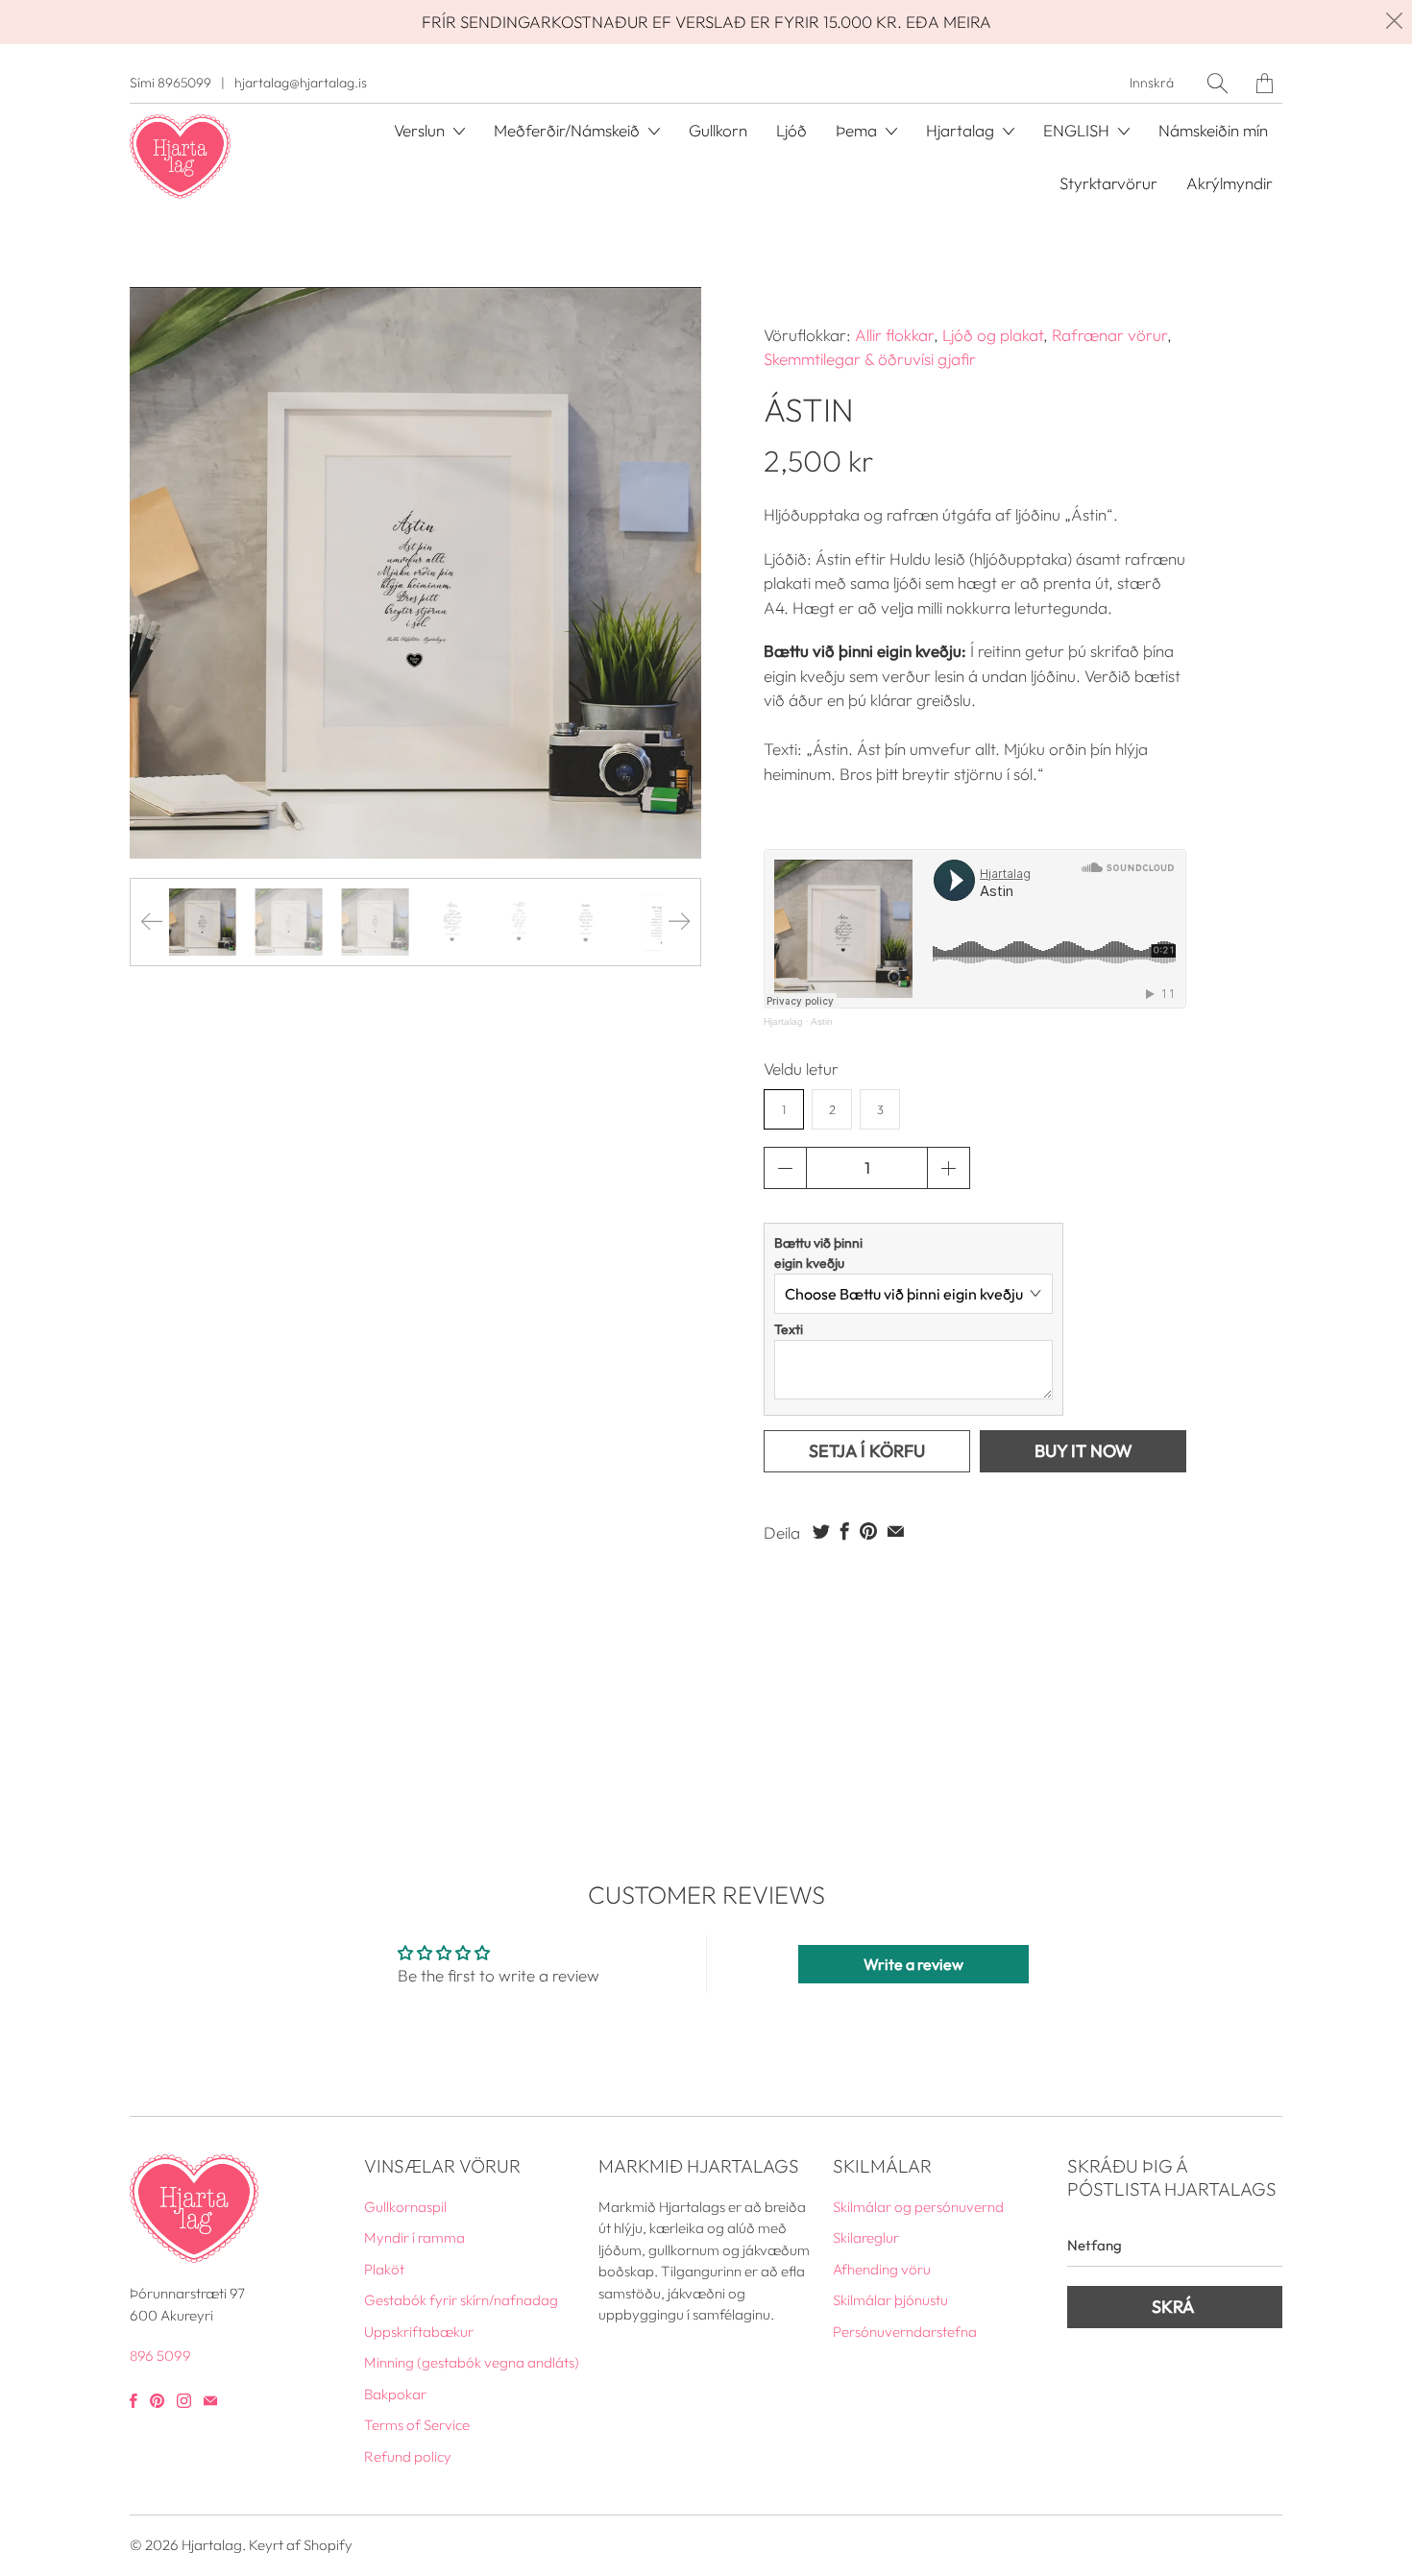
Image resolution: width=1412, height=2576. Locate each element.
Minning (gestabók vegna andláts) (472, 2362)
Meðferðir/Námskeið (569, 130)
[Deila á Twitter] (821, 1531)
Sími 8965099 (170, 83)
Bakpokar (395, 2394)
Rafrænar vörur (1109, 335)
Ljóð (791, 130)
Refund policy (408, 2456)
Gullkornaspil (405, 2207)
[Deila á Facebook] (845, 1531)
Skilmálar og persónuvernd (918, 2207)
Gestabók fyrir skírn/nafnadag (461, 2300)
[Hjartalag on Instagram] (184, 2401)
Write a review (913, 1964)
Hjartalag (783, 1021)
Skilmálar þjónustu (890, 2300)
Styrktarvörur (1108, 183)
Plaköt (384, 2269)
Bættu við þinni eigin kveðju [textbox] (818, 1253)
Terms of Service (417, 2425)
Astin (822, 1021)
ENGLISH (1078, 130)
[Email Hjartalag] (210, 2401)
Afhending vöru (882, 2269)
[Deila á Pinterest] (868, 1531)
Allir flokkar (894, 335)
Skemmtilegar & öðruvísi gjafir (870, 359)
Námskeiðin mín (1213, 130)
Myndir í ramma (414, 2237)
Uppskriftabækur (419, 2332)
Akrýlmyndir (1229, 183)
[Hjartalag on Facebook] (134, 2401)
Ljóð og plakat (993, 335)
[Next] (679, 922)
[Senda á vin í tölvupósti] (896, 1531)
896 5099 (160, 2356)
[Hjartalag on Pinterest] (157, 2401)
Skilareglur (866, 2237)
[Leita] (1217, 83)
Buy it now (1083, 1451)
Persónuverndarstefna (905, 2332)
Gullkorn (718, 130)
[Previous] (152, 922)
